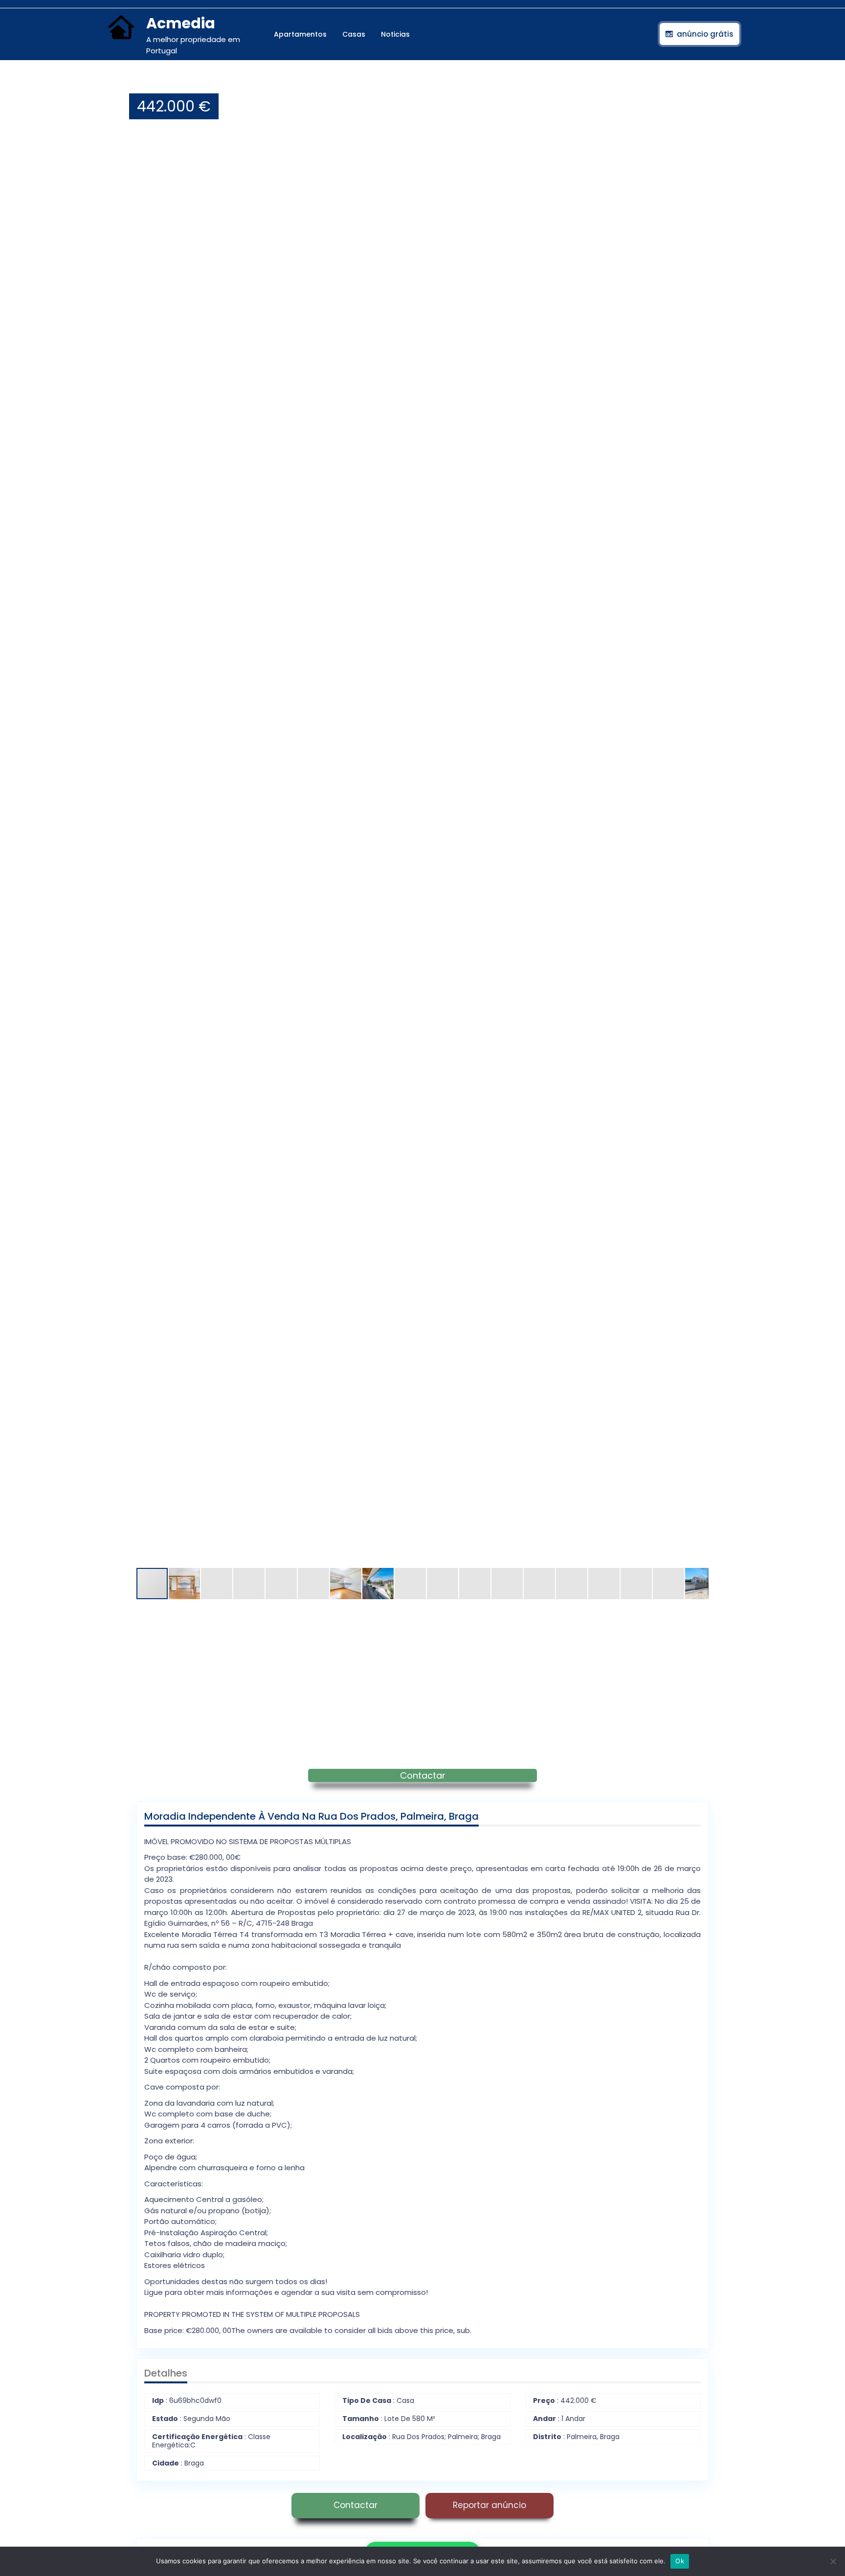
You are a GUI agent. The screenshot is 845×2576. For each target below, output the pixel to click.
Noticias (395, 34)
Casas (354, 34)
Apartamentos (300, 34)
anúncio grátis (705, 34)
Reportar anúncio (489, 2505)
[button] (700, 84)
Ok (680, 2561)
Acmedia (181, 23)
